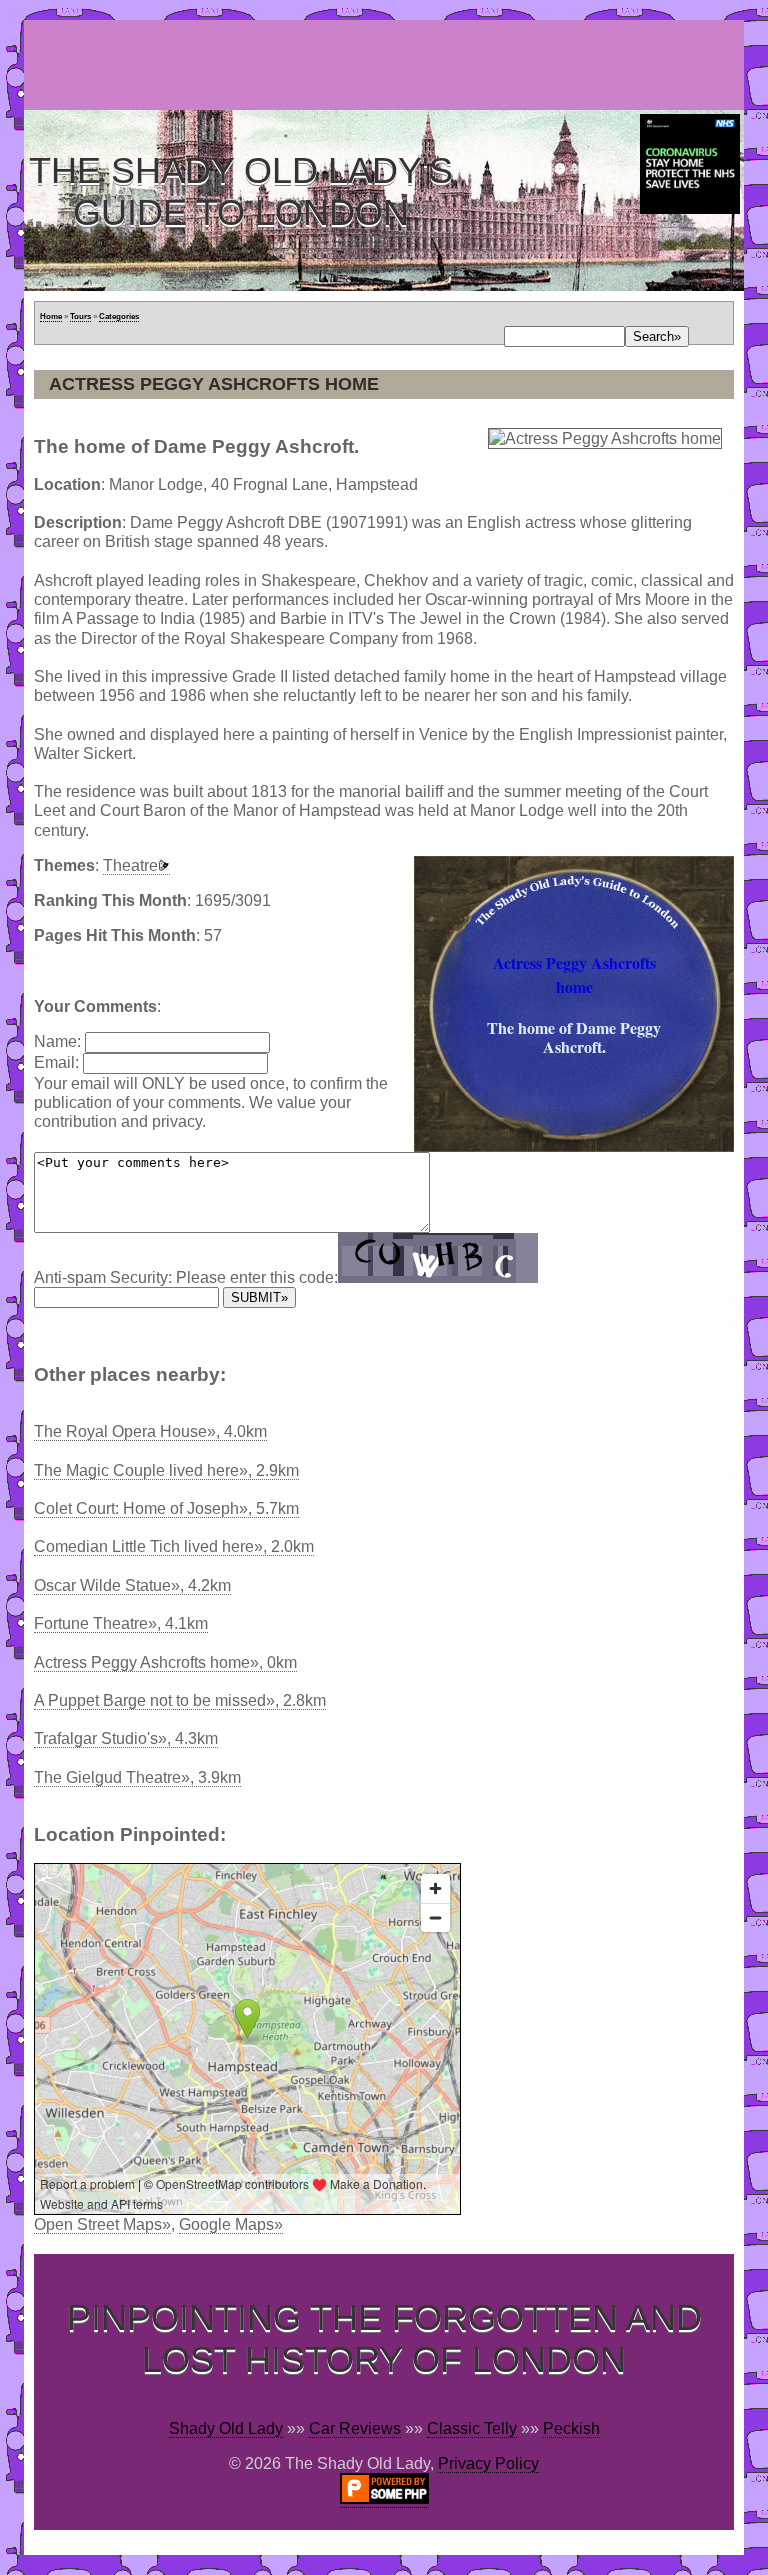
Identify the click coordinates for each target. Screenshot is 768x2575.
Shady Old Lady (226, 2428)
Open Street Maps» (102, 2224)
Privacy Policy (488, 2463)
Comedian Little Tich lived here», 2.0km (174, 1546)
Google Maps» (231, 2224)
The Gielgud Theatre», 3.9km (137, 1777)
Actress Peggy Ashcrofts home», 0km (165, 1662)
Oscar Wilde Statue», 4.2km (132, 1585)
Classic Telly (472, 2428)
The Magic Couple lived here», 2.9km (166, 1470)
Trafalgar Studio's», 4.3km (126, 1738)
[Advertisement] (388, 65)
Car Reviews (355, 2428)
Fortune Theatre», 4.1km (121, 1623)
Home (51, 316)
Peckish (571, 2428)
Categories (119, 316)
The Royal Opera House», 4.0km (150, 1431)
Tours (80, 316)
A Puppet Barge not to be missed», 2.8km (180, 1700)
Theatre (130, 865)
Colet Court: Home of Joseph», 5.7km (166, 1508)
